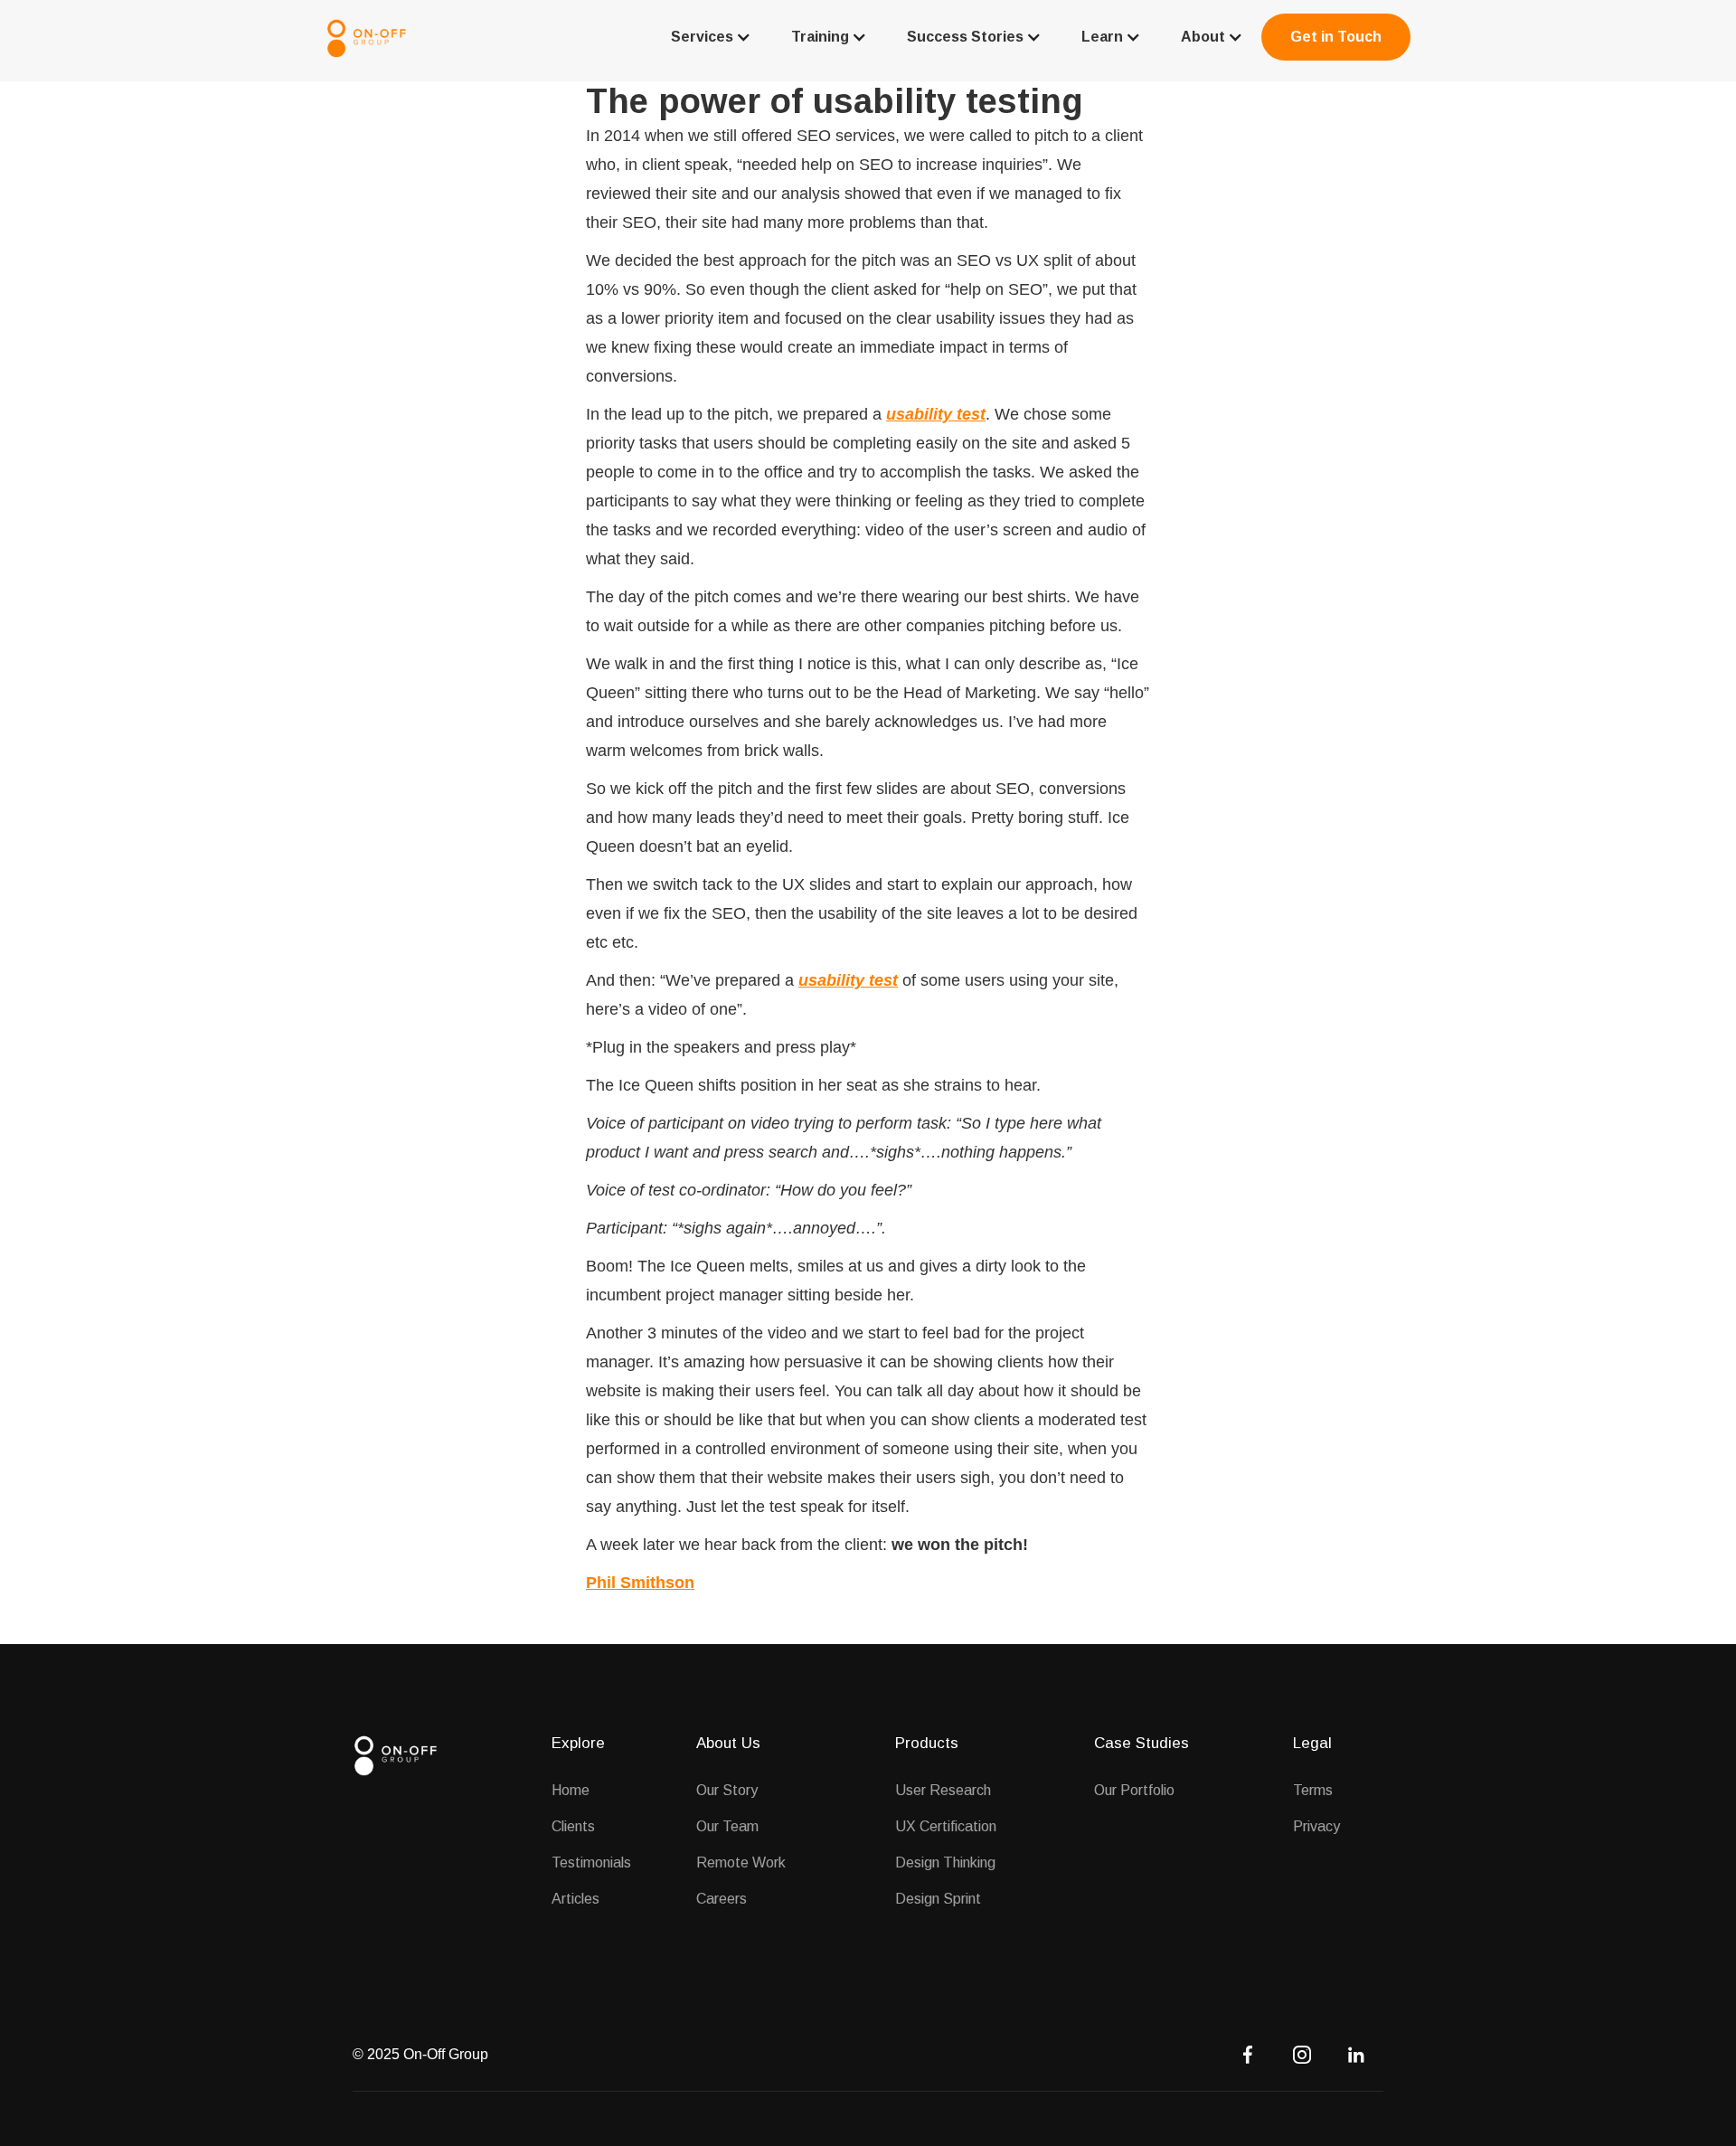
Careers (722, 1899)
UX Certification (946, 1826)
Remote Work (741, 1862)
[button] (709, 37)
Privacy (1316, 1826)
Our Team (727, 1826)
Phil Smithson (640, 1583)
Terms (1313, 1790)
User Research (943, 1790)
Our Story (727, 1790)
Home (571, 1790)
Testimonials (591, 1862)
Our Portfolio (1134, 1790)
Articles (576, 1899)
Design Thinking (945, 1862)
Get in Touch (1336, 37)
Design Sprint (938, 1899)
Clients (573, 1826)
